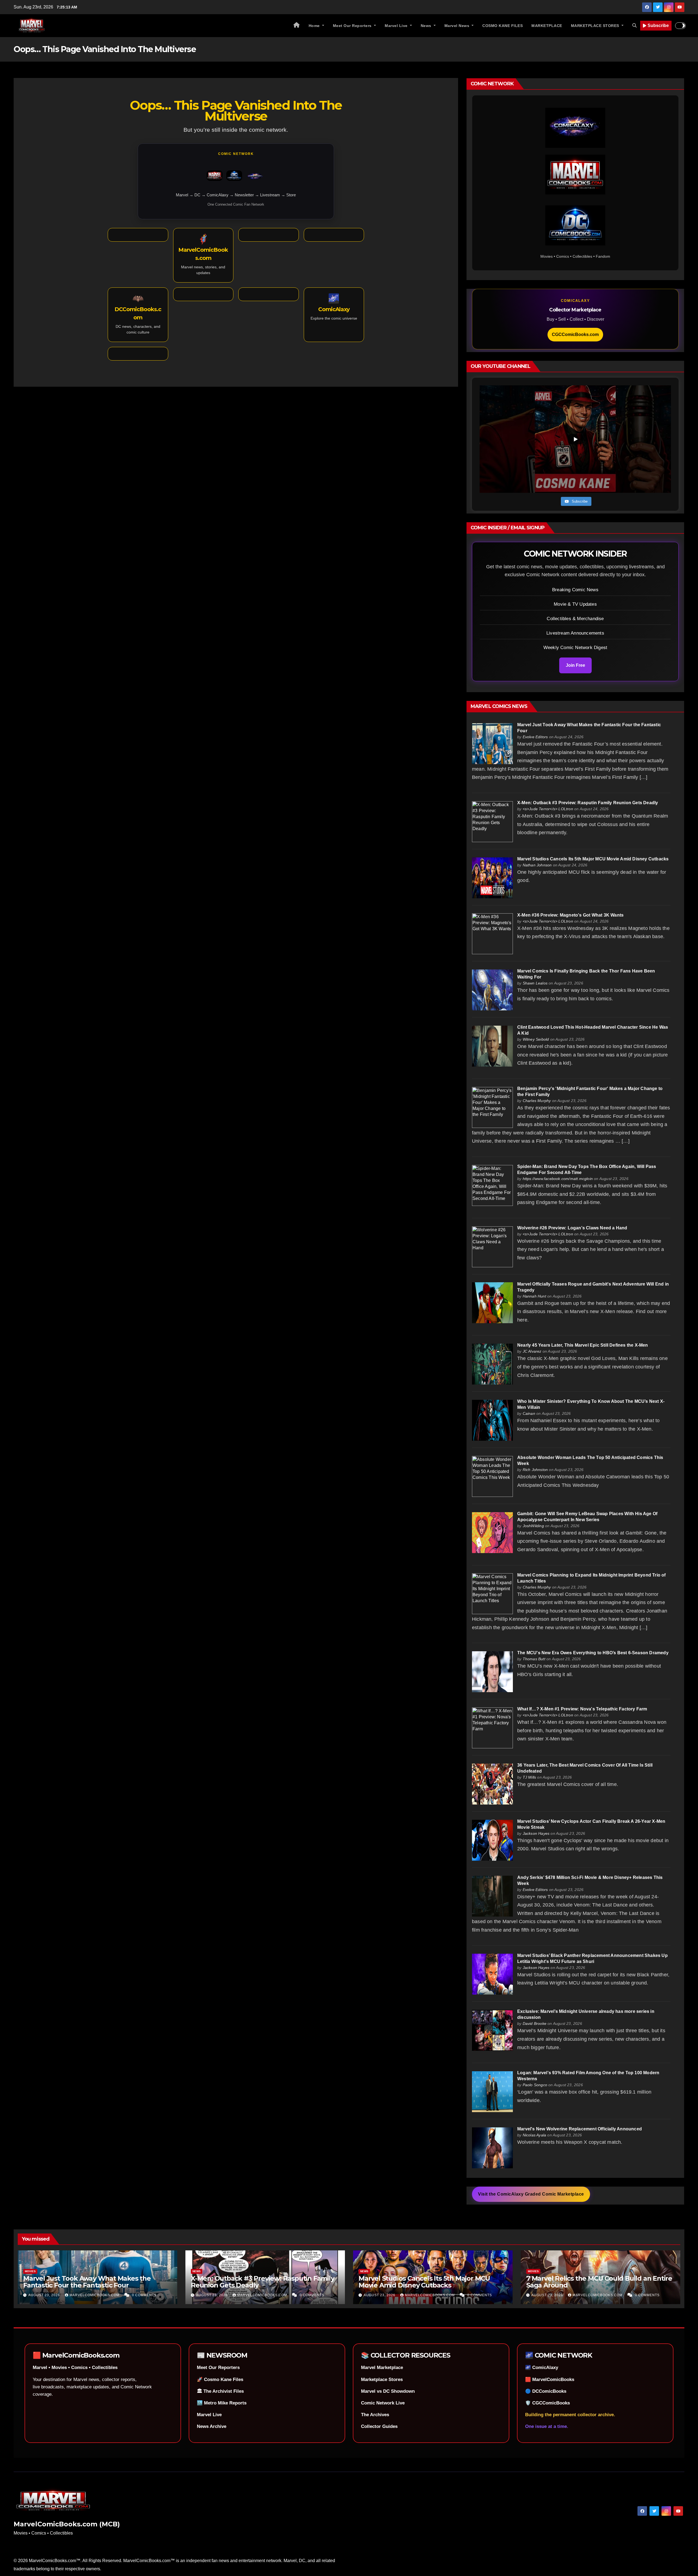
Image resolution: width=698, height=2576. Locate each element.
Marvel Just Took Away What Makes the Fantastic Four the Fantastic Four (87, 2282)
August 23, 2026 (45, 2295)
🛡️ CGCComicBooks (547, 2403)
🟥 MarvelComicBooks (550, 2380)
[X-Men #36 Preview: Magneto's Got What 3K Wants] (492, 934)
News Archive (212, 2426)
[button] (634, 25)
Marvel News (458, 26)
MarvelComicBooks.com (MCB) (67, 2524)
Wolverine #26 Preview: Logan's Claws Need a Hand (572, 1228)
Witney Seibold (536, 1039)
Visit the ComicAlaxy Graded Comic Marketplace (531, 2194)
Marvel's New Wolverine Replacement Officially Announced (580, 2129)
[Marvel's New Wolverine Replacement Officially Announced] (492, 2147)
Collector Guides (379, 2426)
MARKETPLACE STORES (596, 26)
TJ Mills (529, 1777)
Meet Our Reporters (353, 26)
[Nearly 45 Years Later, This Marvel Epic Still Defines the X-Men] (492, 1364)
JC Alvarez (532, 1351)
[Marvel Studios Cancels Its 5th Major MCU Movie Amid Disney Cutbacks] (492, 877)
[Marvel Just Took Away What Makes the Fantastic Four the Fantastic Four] (492, 743)
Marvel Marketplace (382, 2368)
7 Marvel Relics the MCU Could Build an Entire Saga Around (599, 2282)
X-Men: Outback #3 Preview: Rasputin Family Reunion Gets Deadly (588, 803)
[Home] (297, 26)
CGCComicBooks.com (575, 334)
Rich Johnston (535, 1470)
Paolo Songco (535, 2085)
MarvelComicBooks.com (95, 2295)
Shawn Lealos (535, 983)
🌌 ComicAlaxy (542, 2368)
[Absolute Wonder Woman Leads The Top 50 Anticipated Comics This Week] (492, 1476)
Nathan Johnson (537, 865)
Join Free (575, 665)
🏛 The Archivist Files (220, 2391)
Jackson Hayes (536, 1833)
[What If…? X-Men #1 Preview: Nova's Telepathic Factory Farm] (492, 1727)
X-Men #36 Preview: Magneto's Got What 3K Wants (570, 915)
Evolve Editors (535, 737)
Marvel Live (397, 26)
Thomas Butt (534, 1659)
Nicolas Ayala (535, 2135)
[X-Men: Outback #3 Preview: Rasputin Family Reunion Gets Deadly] (492, 821)
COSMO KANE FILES (503, 26)
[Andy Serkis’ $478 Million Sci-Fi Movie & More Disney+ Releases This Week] (492, 1896)
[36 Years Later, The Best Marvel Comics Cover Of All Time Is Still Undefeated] (492, 1784)
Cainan (529, 1413)
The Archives (375, 2415)
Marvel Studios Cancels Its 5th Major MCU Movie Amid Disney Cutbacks (593, 859)
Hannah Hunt (534, 1296)
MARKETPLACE (547, 26)
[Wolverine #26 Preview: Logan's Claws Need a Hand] (492, 1246)
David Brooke (535, 2023)
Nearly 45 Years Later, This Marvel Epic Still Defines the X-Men (583, 1345)
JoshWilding (533, 1526)
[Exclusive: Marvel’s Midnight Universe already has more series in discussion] (492, 2030)
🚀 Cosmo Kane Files (220, 2380)
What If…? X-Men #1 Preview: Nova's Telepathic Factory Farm (582, 1709)
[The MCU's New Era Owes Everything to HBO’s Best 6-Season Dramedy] (492, 1672)
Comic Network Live (383, 2403)
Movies (30, 2271)
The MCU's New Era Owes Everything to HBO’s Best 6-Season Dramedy (593, 1653)
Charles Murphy (537, 1101)
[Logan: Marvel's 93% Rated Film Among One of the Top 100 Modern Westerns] (492, 2091)
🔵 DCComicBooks (546, 2391)
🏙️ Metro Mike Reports (222, 2403)
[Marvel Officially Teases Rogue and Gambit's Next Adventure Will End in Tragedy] (492, 1303)
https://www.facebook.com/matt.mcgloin (558, 1179)
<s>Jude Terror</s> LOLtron (548, 809)
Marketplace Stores (382, 2380)
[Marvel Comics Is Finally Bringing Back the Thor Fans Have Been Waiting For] (492, 990)
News (427, 26)
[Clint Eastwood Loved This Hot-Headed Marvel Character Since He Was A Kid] (492, 1046)
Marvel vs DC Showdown (388, 2391)
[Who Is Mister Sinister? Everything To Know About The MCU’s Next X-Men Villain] (492, 1420)
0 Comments (144, 2295)
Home (315, 26)
